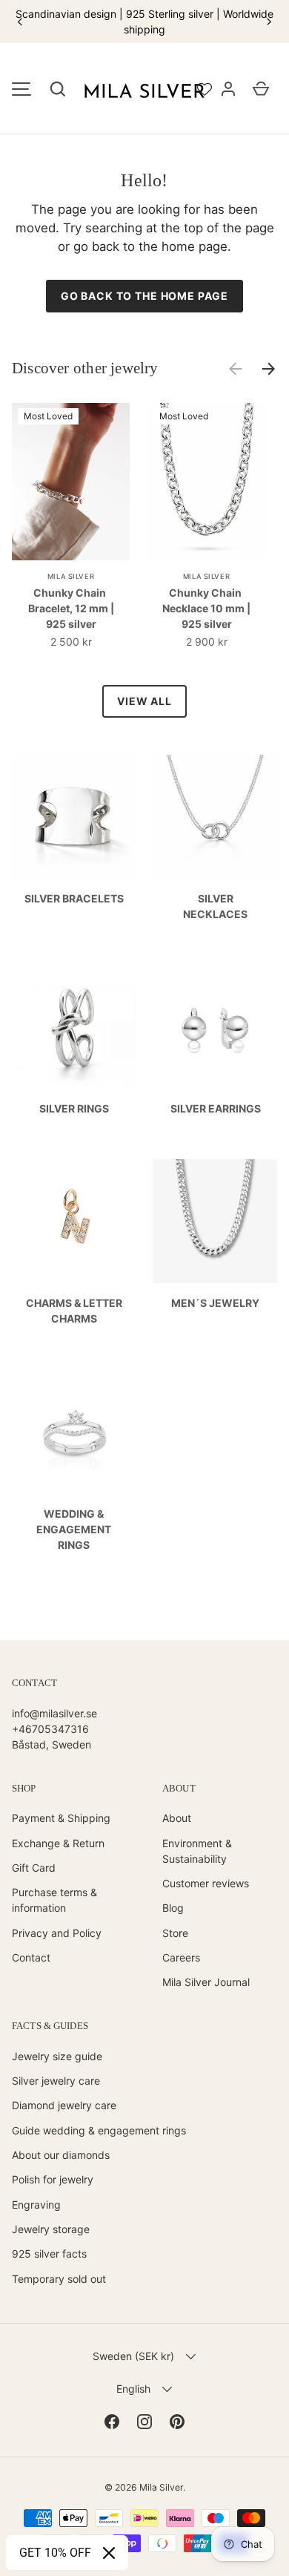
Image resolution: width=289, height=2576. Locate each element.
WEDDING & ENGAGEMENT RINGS (74, 1529)
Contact (31, 1957)
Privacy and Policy (57, 1933)
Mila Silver (161, 2487)
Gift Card (34, 1868)
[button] (58, 89)
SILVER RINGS (74, 1108)
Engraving (36, 2205)
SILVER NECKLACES (215, 906)
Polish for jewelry (53, 2179)
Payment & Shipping (61, 1818)
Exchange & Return (58, 1843)
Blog (173, 1908)
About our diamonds (61, 2155)
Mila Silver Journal (206, 1982)
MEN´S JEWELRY (215, 1303)
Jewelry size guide (57, 2056)
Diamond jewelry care (64, 2105)
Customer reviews (206, 1883)
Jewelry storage (51, 2229)
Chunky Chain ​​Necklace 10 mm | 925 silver (206, 608)
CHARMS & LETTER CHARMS (74, 1311)
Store (175, 1933)
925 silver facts (49, 2254)
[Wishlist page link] (205, 89)
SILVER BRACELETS (74, 898)
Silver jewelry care (56, 2081)
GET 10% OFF (55, 2553)
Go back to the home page (144, 296)
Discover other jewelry (85, 368)
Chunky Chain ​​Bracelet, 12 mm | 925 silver (71, 608)
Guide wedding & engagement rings (99, 2130)
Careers (181, 1957)
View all (144, 701)
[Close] (109, 2553)
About (177, 1818)
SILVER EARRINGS (216, 1108)
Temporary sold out (59, 2279)
